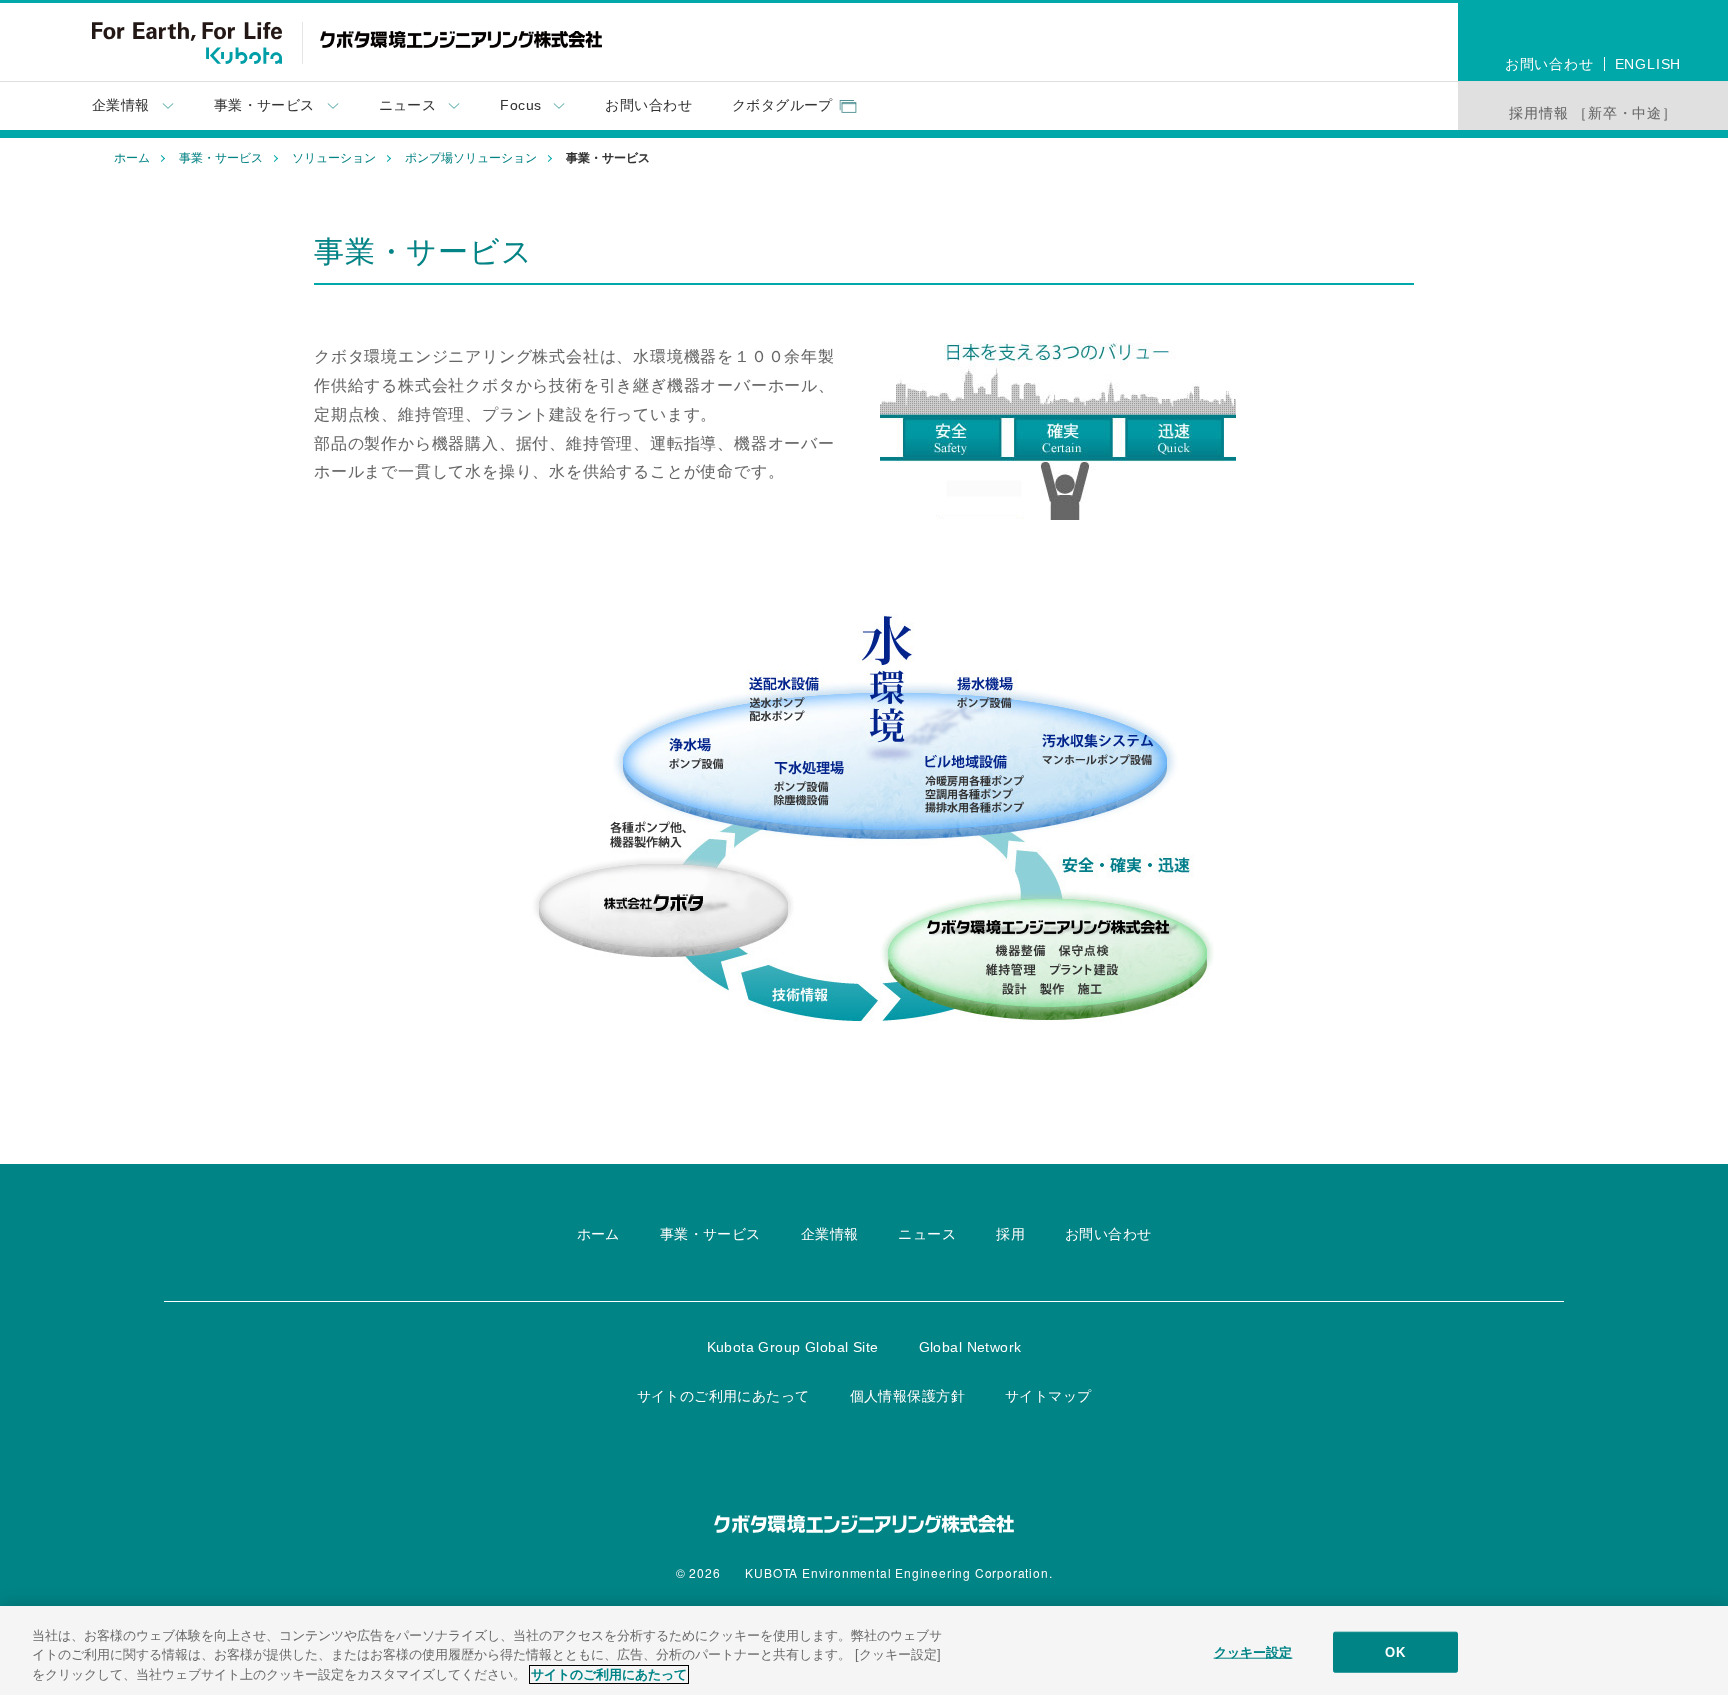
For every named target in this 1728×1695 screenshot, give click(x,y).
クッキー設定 (1253, 1651)
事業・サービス (221, 158)
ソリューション (334, 158)
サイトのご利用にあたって (609, 1674)
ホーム (132, 158)
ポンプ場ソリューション (471, 158)
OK (1394, 1651)
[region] (864, 1650)
